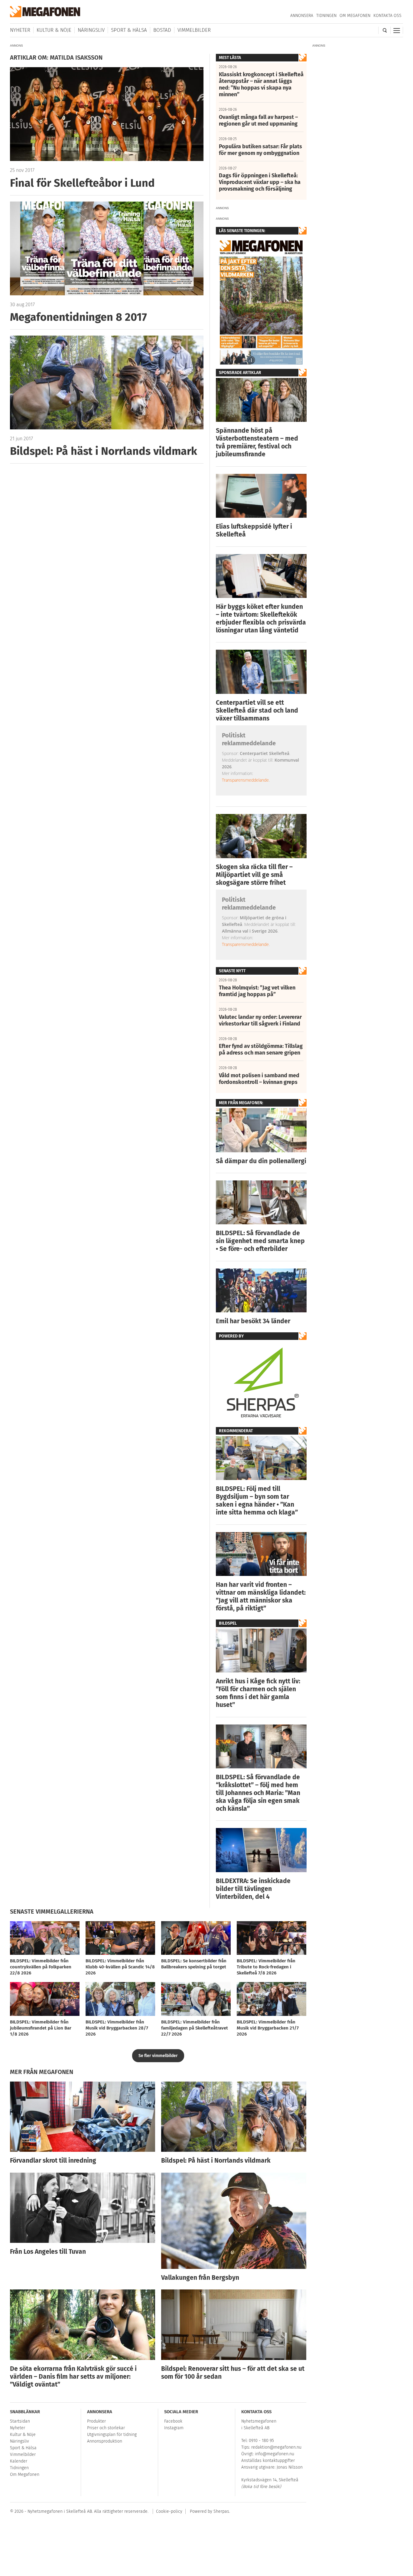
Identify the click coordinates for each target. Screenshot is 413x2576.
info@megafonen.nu (275, 2454)
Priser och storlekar (106, 2428)
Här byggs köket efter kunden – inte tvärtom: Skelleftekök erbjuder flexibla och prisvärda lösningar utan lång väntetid (261, 619)
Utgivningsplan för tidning (112, 2435)
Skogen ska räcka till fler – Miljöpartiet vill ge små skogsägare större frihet (254, 875)
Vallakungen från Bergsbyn (200, 2278)
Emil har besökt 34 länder (253, 1321)
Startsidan (20, 2421)
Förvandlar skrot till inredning (53, 2161)
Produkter (96, 2421)
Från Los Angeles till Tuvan (48, 2252)
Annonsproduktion (105, 2441)
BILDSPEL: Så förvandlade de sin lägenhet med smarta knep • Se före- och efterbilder (260, 1241)
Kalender (19, 2461)
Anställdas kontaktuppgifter (268, 2461)
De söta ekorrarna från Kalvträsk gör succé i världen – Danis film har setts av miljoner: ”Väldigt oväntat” (73, 2377)
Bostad (162, 30)
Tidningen (326, 16)
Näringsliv (91, 30)
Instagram (174, 2428)
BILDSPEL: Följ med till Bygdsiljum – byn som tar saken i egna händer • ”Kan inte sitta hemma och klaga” (257, 1501)
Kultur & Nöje (54, 30)
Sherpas (221, 2511)
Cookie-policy (169, 2511)
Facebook (173, 2421)
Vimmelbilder (194, 30)
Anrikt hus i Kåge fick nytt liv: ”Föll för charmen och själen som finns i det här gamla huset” (258, 1693)
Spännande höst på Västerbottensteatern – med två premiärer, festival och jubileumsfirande (257, 442)
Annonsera (302, 16)
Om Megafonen (355, 16)
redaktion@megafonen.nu (276, 2447)
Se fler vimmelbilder (158, 2056)
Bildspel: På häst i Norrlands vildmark (216, 2161)
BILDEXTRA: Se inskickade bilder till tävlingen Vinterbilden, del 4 (253, 1889)
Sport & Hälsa (129, 30)
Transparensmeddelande (245, 780)
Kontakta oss (387, 16)
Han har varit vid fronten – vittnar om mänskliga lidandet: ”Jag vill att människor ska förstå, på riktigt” (261, 1596)
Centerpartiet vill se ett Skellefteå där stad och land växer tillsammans (257, 710)
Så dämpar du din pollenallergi (261, 1161)
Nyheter (20, 30)
